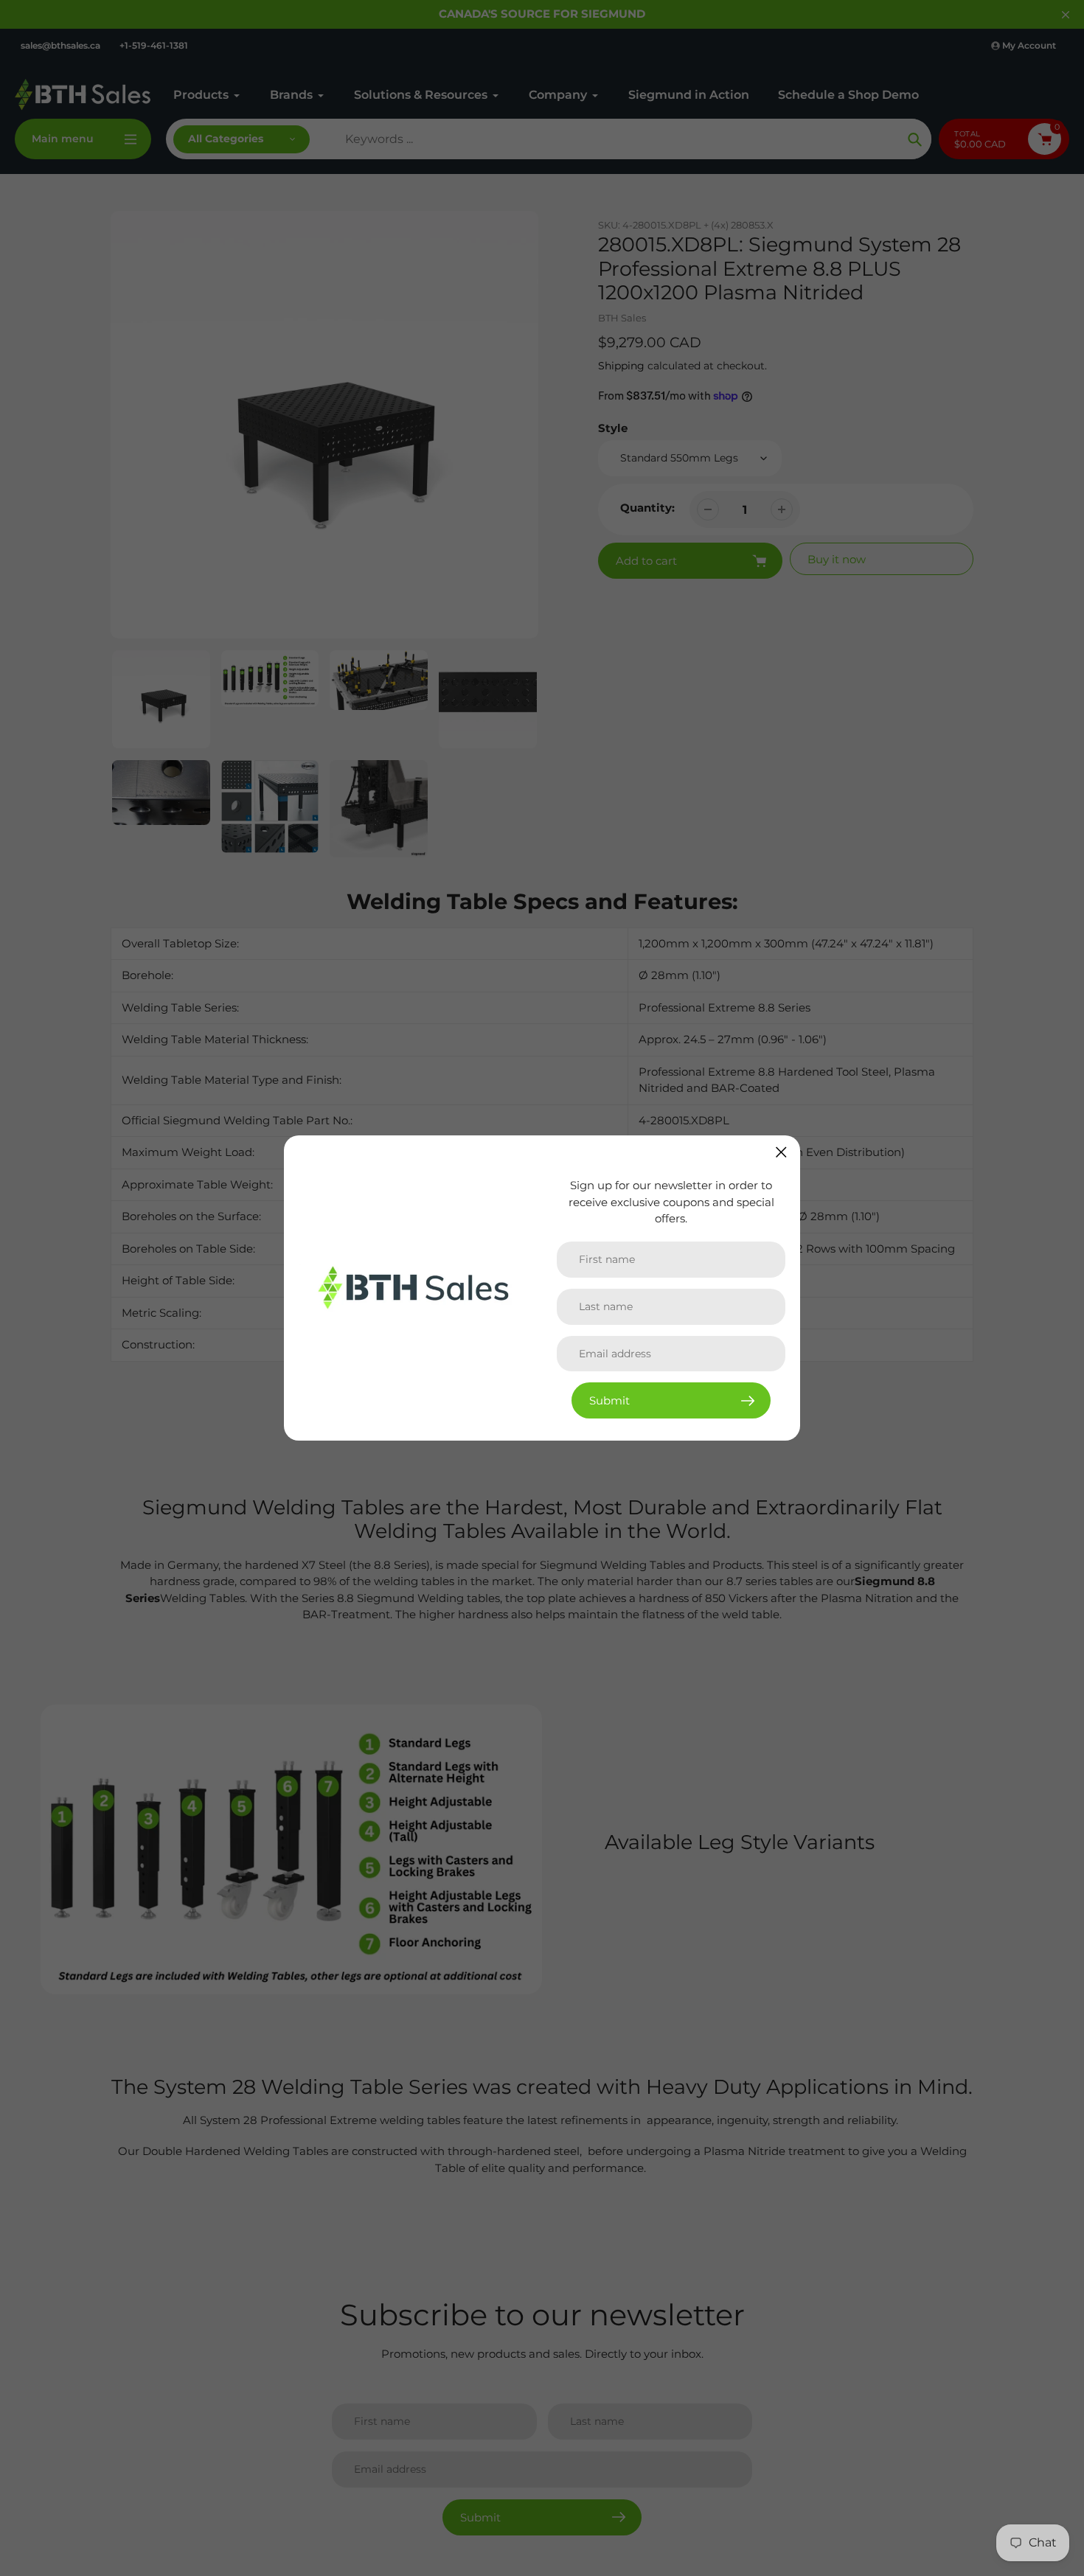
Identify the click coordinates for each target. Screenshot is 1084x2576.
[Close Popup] (781, 1152)
